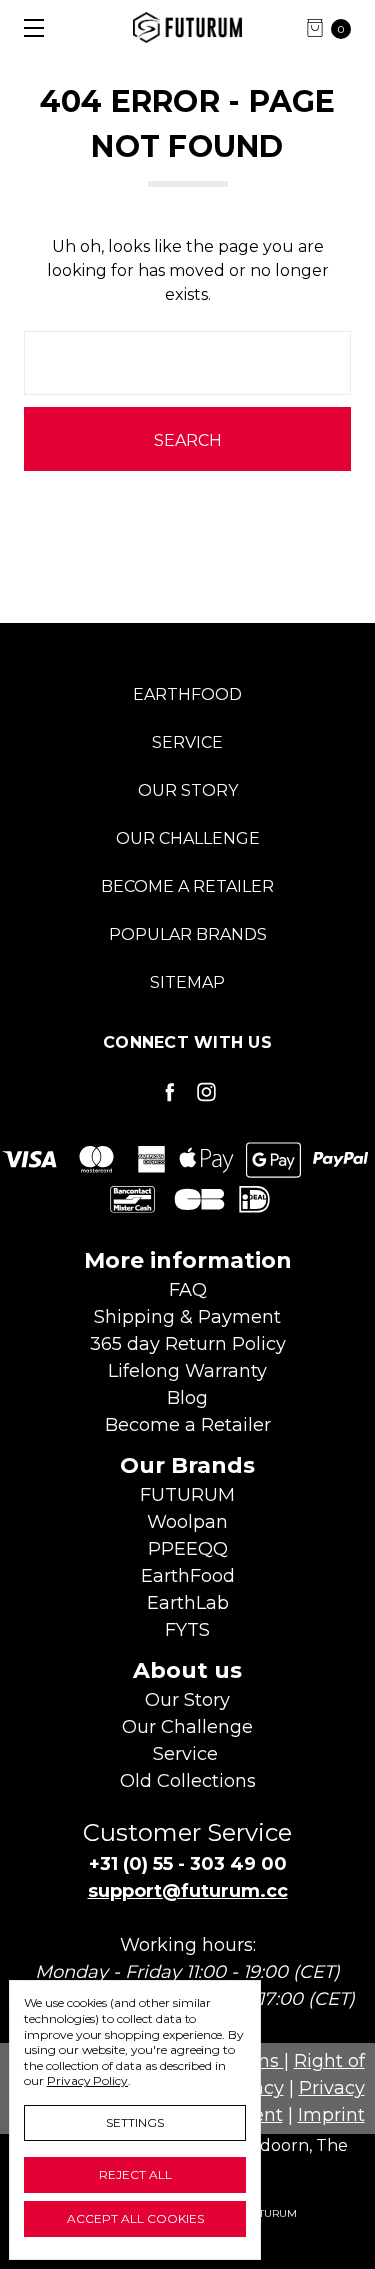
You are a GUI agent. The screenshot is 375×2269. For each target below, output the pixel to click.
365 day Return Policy (188, 1344)
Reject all (135, 2174)
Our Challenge (188, 838)
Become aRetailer (188, 1425)
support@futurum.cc (188, 1891)
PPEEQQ (188, 1549)
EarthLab (188, 1603)
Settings (135, 2122)
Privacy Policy (87, 2080)
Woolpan (187, 1522)
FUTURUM (187, 1495)
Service (187, 742)
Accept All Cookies (135, 2218)
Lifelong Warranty (187, 1371)
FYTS (187, 1630)
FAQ (188, 1290)
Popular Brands (188, 934)
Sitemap (187, 982)
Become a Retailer (187, 886)
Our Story (188, 790)
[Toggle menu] (27, 27)
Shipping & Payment (187, 1317)
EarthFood (187, 694)
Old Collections (188, 1781)
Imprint (331, 2115)
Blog (187, 1398)
